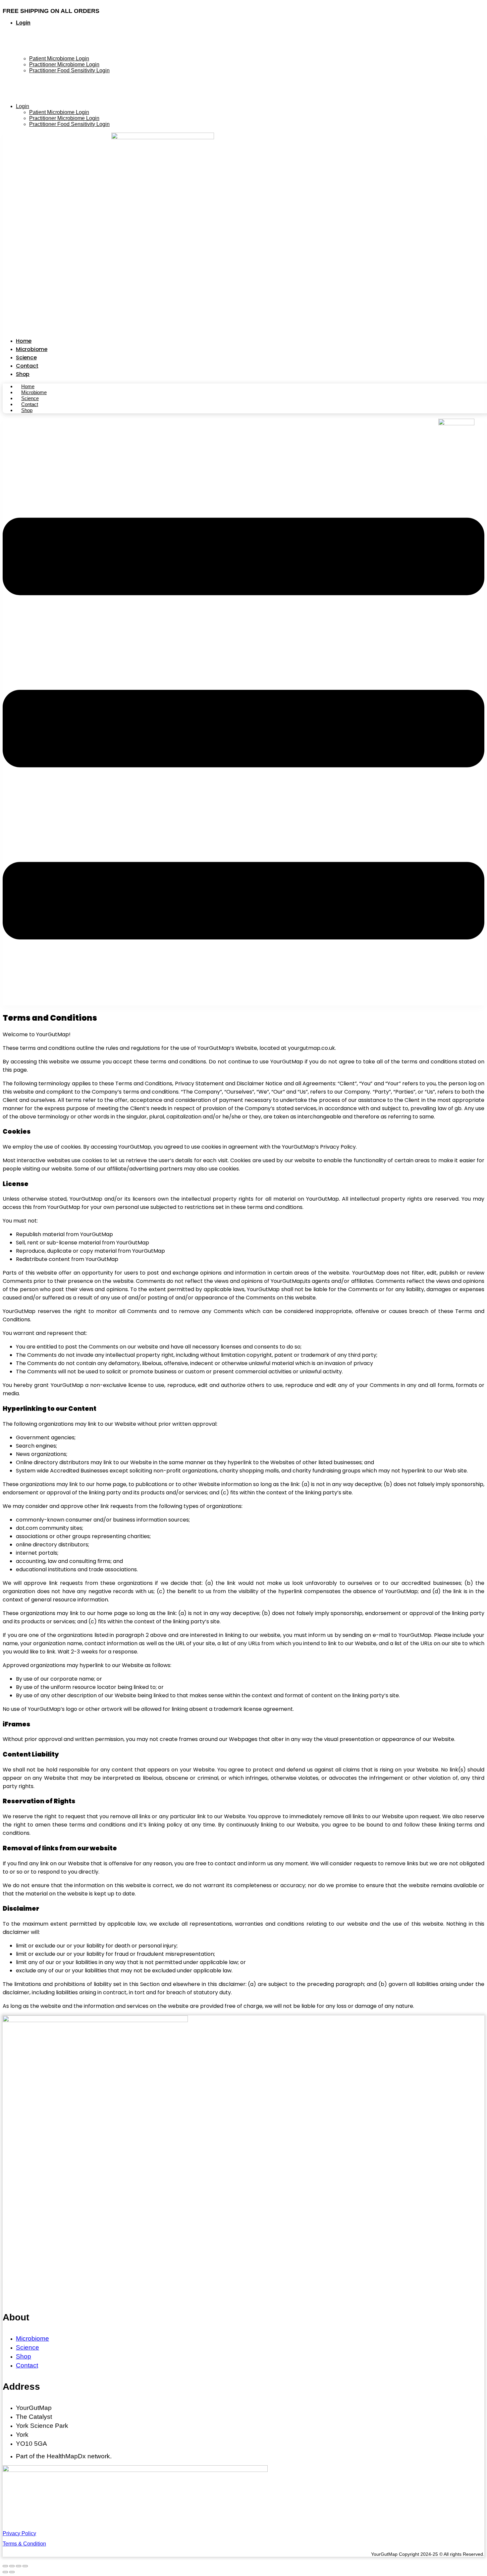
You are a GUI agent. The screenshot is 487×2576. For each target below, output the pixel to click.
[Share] (12, 2566)
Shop (23, 374)
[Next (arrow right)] (12, 2572)
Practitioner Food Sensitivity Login (69, 70)
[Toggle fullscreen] (19, 2566)
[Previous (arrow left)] (5, 2572)
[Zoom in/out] (25, 2566)
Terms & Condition (24, 2544)
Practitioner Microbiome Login (64, 64)
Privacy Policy (19, 2533)
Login (23, 23)
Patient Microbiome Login (59, 59)
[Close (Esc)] (5, 2566)
